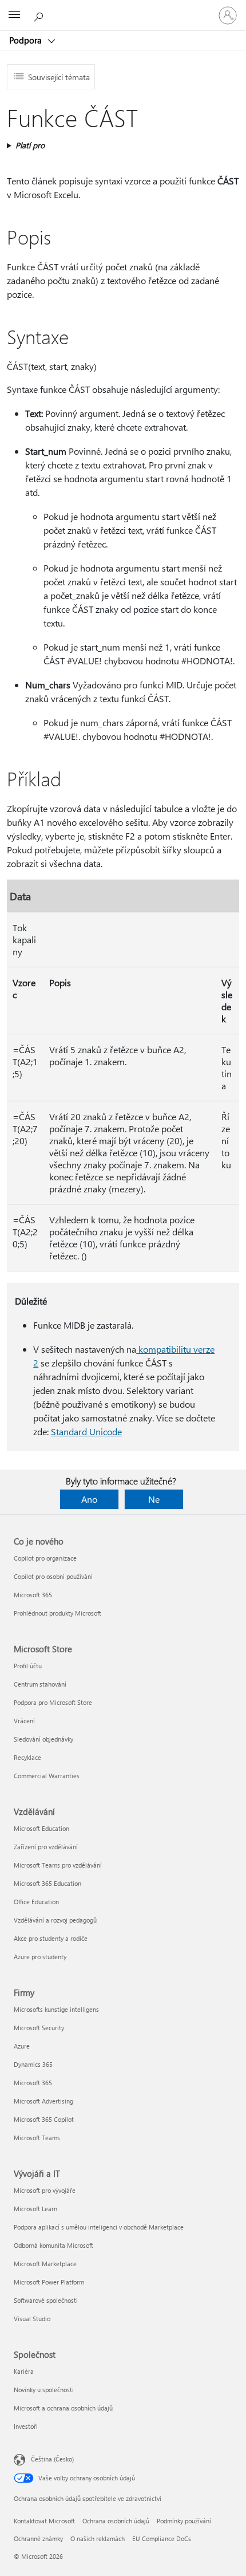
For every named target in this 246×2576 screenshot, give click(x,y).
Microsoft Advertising (43, 2101)
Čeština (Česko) (52, 2459)
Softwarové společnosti (46, 2300)
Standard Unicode (86, 1431)
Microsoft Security (39, 2028)
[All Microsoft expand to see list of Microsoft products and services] (14, 15)
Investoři (26, 2426)
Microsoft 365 (33, 1595)
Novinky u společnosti (44, 2390)
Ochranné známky (38, 2538)
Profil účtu (28, 1666)
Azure (22, 2046)
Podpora (27, 40)
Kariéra (24, 2371)
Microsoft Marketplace (45, 2264)
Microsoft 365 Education (47, 1883)
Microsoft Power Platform (49, 2282)
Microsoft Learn (35, 2209)
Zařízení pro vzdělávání (46, 1847)
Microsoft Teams (37, 2138)
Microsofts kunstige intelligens (56, 2009)
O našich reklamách (98, 2538)
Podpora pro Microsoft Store (53, 1702)
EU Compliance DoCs (162, 2538)
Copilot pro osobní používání (53, 1576)
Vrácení (24, 1721)
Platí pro (30, 145)
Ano (89, 1499)
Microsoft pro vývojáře (45, 2190)
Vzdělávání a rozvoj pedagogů (55, 1920)
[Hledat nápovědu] (40, 15)
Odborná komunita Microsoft (53, 2245)
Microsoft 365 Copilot (44, 2119)
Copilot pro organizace (45, 1558)
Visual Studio (32, 2319)
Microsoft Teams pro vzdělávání (58, 1865)
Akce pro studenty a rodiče (51, 1938)
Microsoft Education (41, 1828)
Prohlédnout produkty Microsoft (57, 1613)
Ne (154, 1499)
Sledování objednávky (43, 1739)
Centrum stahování (40, 1684)
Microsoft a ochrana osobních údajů (63, 2408)
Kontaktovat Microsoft (44, 2521)
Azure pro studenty (40, 1957)
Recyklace (27, 1757)
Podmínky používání (184, 2521)
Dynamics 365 (33, 2064)
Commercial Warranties (47, 1776)
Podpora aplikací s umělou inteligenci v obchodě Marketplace (99, 2227)
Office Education (36, 1902)
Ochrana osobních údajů (116, 2521)
